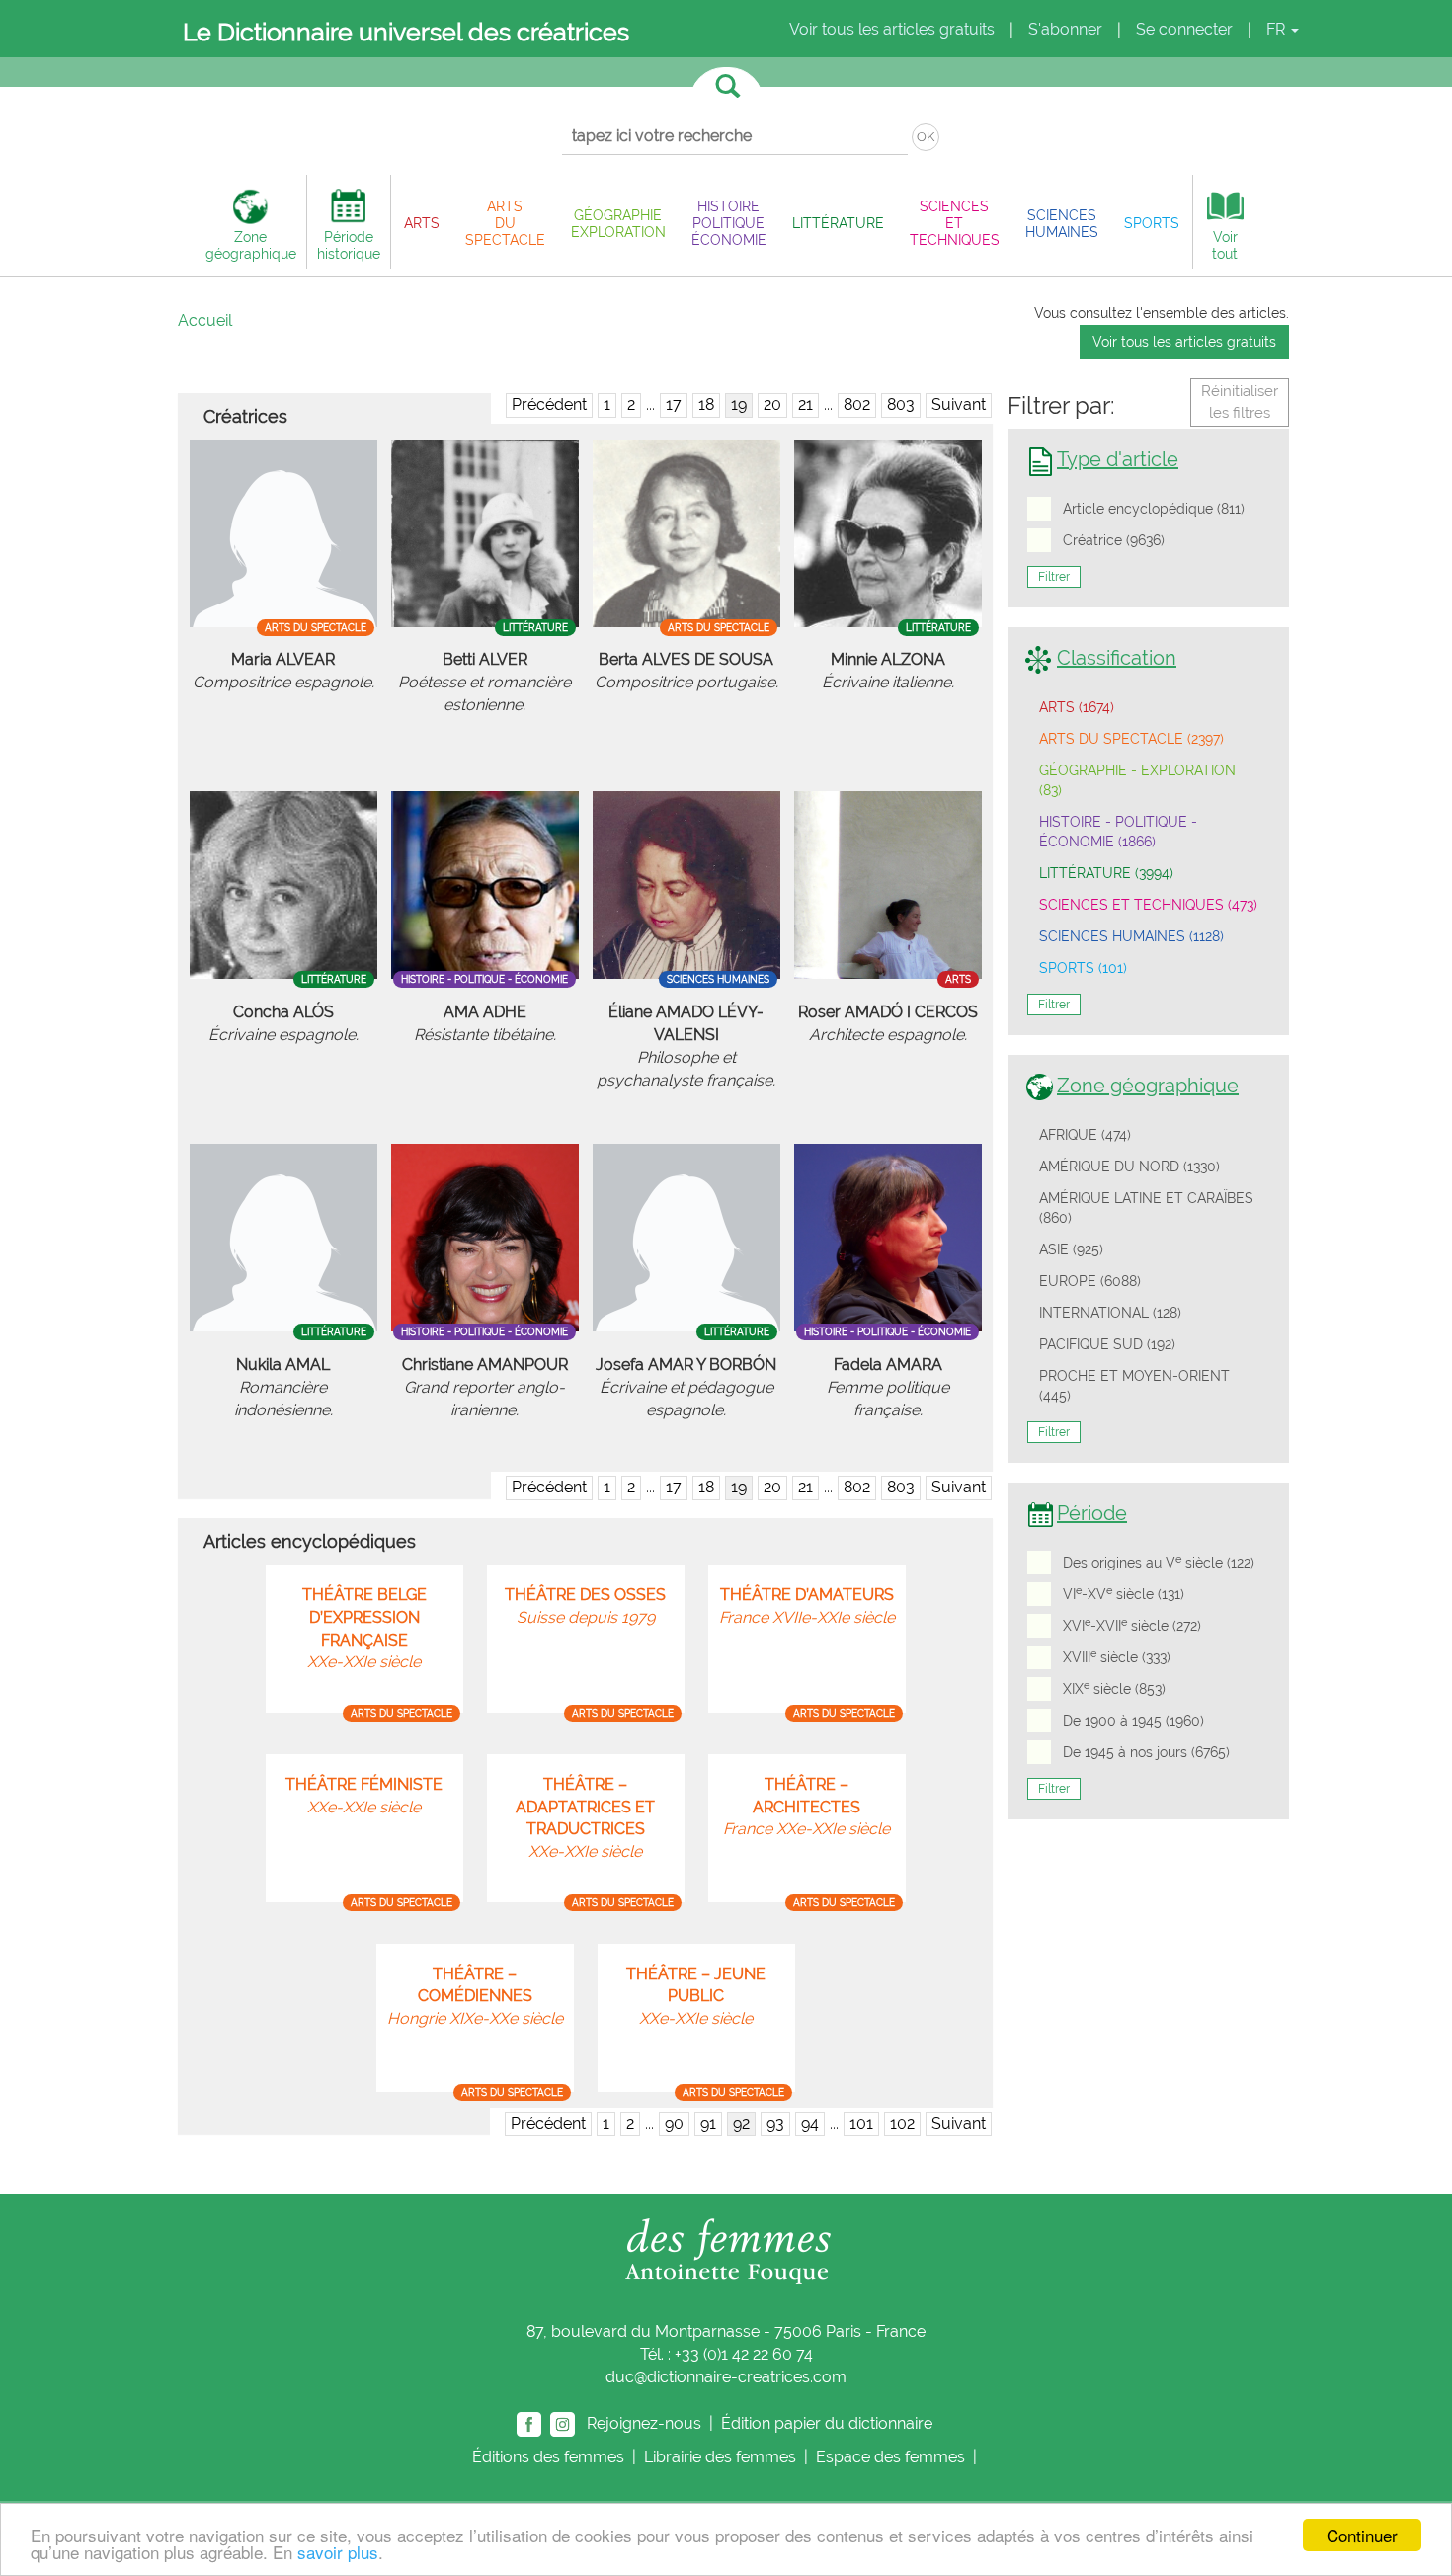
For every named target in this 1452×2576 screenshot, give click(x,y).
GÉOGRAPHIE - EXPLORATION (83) (1137, 780)
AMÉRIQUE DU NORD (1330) (1129, 1167)
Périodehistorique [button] (349, 245)
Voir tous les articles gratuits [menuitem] (892, 29)
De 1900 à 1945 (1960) (1133, 1721)
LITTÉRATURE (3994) (1106, 873)
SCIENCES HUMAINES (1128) (1131, 936)
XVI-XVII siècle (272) (1132, 1625)
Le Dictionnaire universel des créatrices (406, 32)
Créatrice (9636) (1114, 540)
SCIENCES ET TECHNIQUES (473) (1148, 905)
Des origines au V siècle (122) (1159, 1562)
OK (926, 137)
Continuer (1362, 2535)
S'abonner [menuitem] (1065, 29)
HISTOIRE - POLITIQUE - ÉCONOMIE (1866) (1118, 832)
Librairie (720, 2457)
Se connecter (1184, 29)
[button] (422, 223)
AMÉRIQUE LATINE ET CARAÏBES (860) (1146, 1208)
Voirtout (1225, 245)
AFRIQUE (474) (1085, 1135)
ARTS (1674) (1077, 707)
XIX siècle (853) (1114, 1688)
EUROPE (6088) (1090, 1281)
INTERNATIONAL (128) (1110, 1313)
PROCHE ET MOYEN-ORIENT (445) (1134, 1386)
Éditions (548, 2457)
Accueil (205, 321)
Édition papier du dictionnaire (829, 2422)
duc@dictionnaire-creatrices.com (726, 2377)
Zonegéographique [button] (251, 245)
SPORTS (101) (1083, 968)
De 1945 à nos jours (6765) (1146, 1752)
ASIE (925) (1071, 1249)
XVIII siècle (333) (1117, 1656)
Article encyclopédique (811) (1154, 509)
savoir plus (338, 2552)
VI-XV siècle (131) (1124, 1593)
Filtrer (1054, 577)
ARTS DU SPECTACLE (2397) (1131, 739)
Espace (890, 2457)
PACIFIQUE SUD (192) (1107, 1344)
